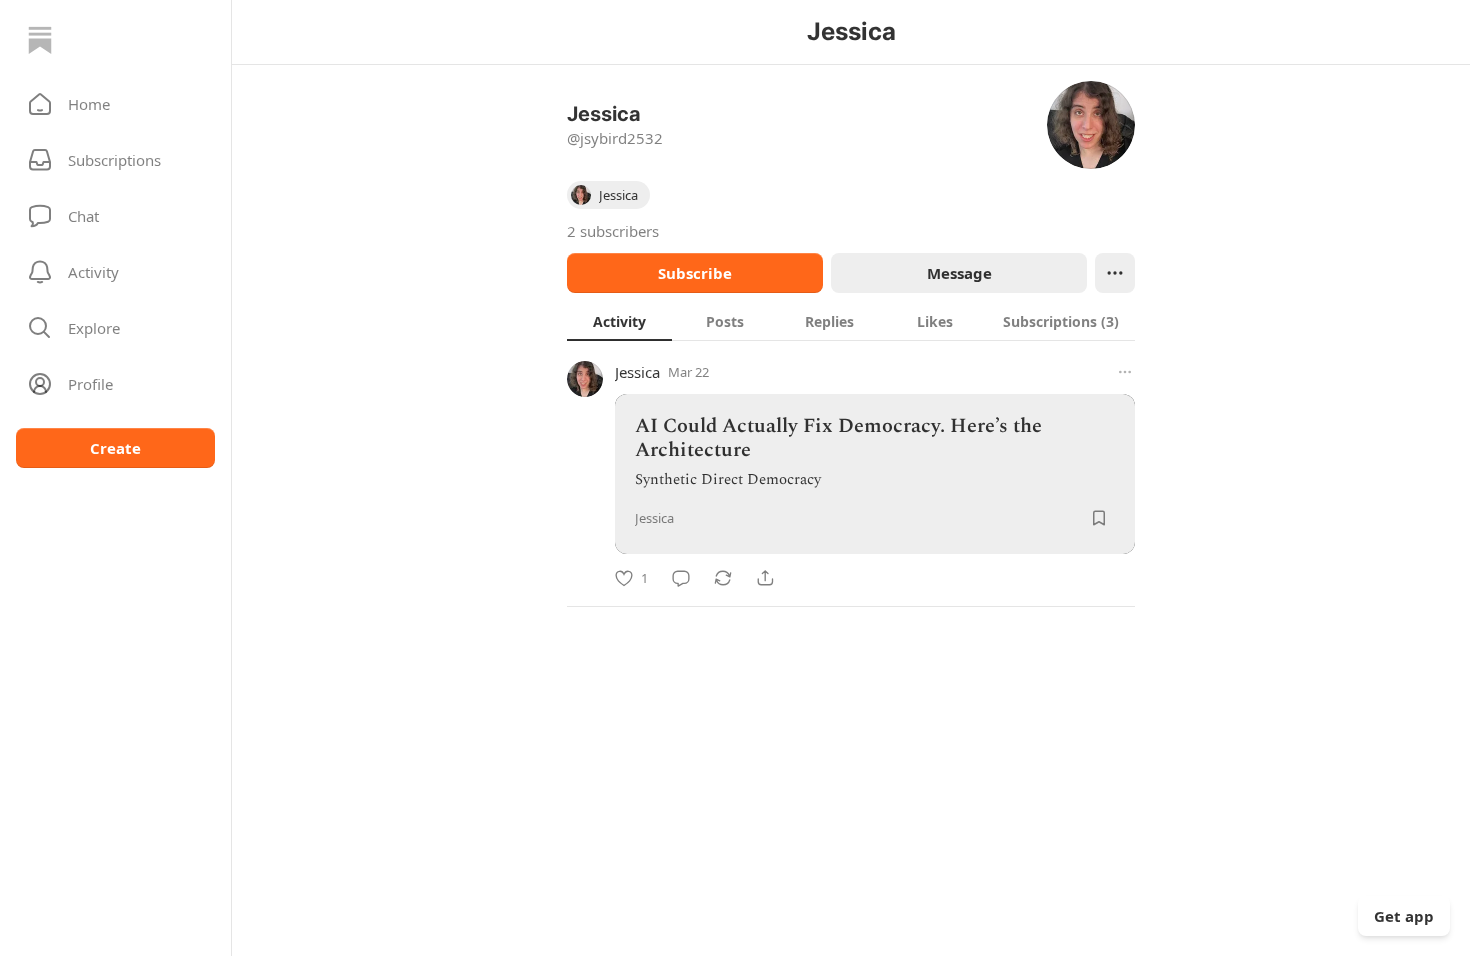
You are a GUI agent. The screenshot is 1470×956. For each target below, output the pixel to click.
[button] (115, 104)
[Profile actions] (1115, 273)
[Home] (40, 40)
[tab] (619, 321)
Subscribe (695, 273)
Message (959, 273)
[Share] (765, 578)
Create (115, 448)
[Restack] (723, 578)
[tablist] (851, 321)
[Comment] (681, 578)
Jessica (637, 372)
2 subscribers (613, 231)
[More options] (1125, 372)
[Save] (1099, 518)
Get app (1404, 916)
